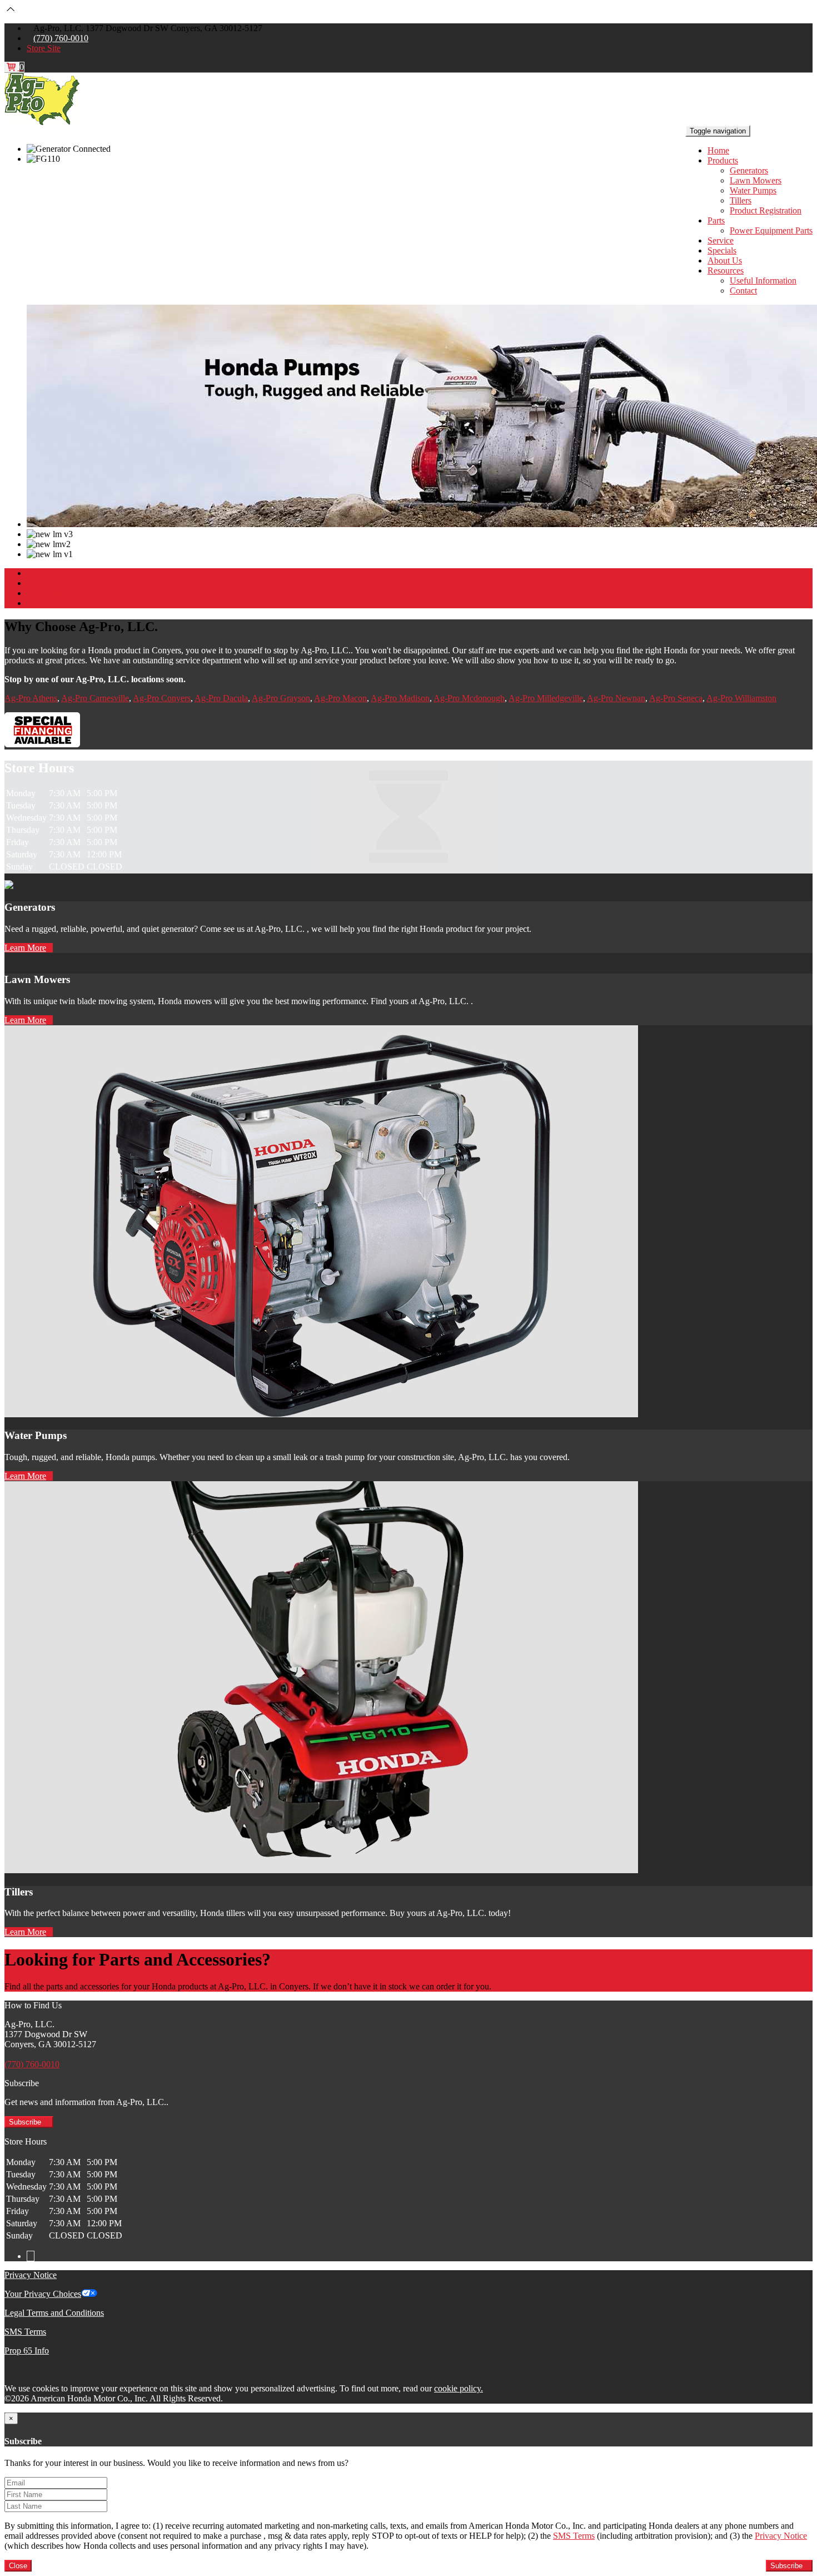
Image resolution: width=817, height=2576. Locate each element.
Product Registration (766, 210)
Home (718, 150)
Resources (726, 270)
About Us (725, 260)
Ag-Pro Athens (31, 698)
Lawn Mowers (756, 180)
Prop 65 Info (27, 2351)
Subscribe (26, 2122)
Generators (749, 170)
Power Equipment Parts (771, 230)
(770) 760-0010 (61, 38)
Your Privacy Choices (43, 2294)
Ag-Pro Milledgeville (546, 698)
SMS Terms (25, 2332)
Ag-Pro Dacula (221, 698)
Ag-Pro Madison (400, 698)
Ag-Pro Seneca (676, 698)
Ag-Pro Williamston (741, 698)
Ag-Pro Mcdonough (469, 698)
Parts (716, 220)
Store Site (44, 48)
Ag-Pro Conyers (162, 698)
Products (723, 160)
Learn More (25, 948)
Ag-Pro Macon (340, 698)
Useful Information (763, 281)
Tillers (741, 200)
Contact (743, 291)
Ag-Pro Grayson (281, 698)
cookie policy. (459, 2388)
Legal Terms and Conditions (54, 2313)
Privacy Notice (31, 2275)
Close (18, 2566)
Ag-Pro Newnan (616, 698)
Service (721, 240)
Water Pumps (753, 190)
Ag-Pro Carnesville (95, 698)
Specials (722, 250)
